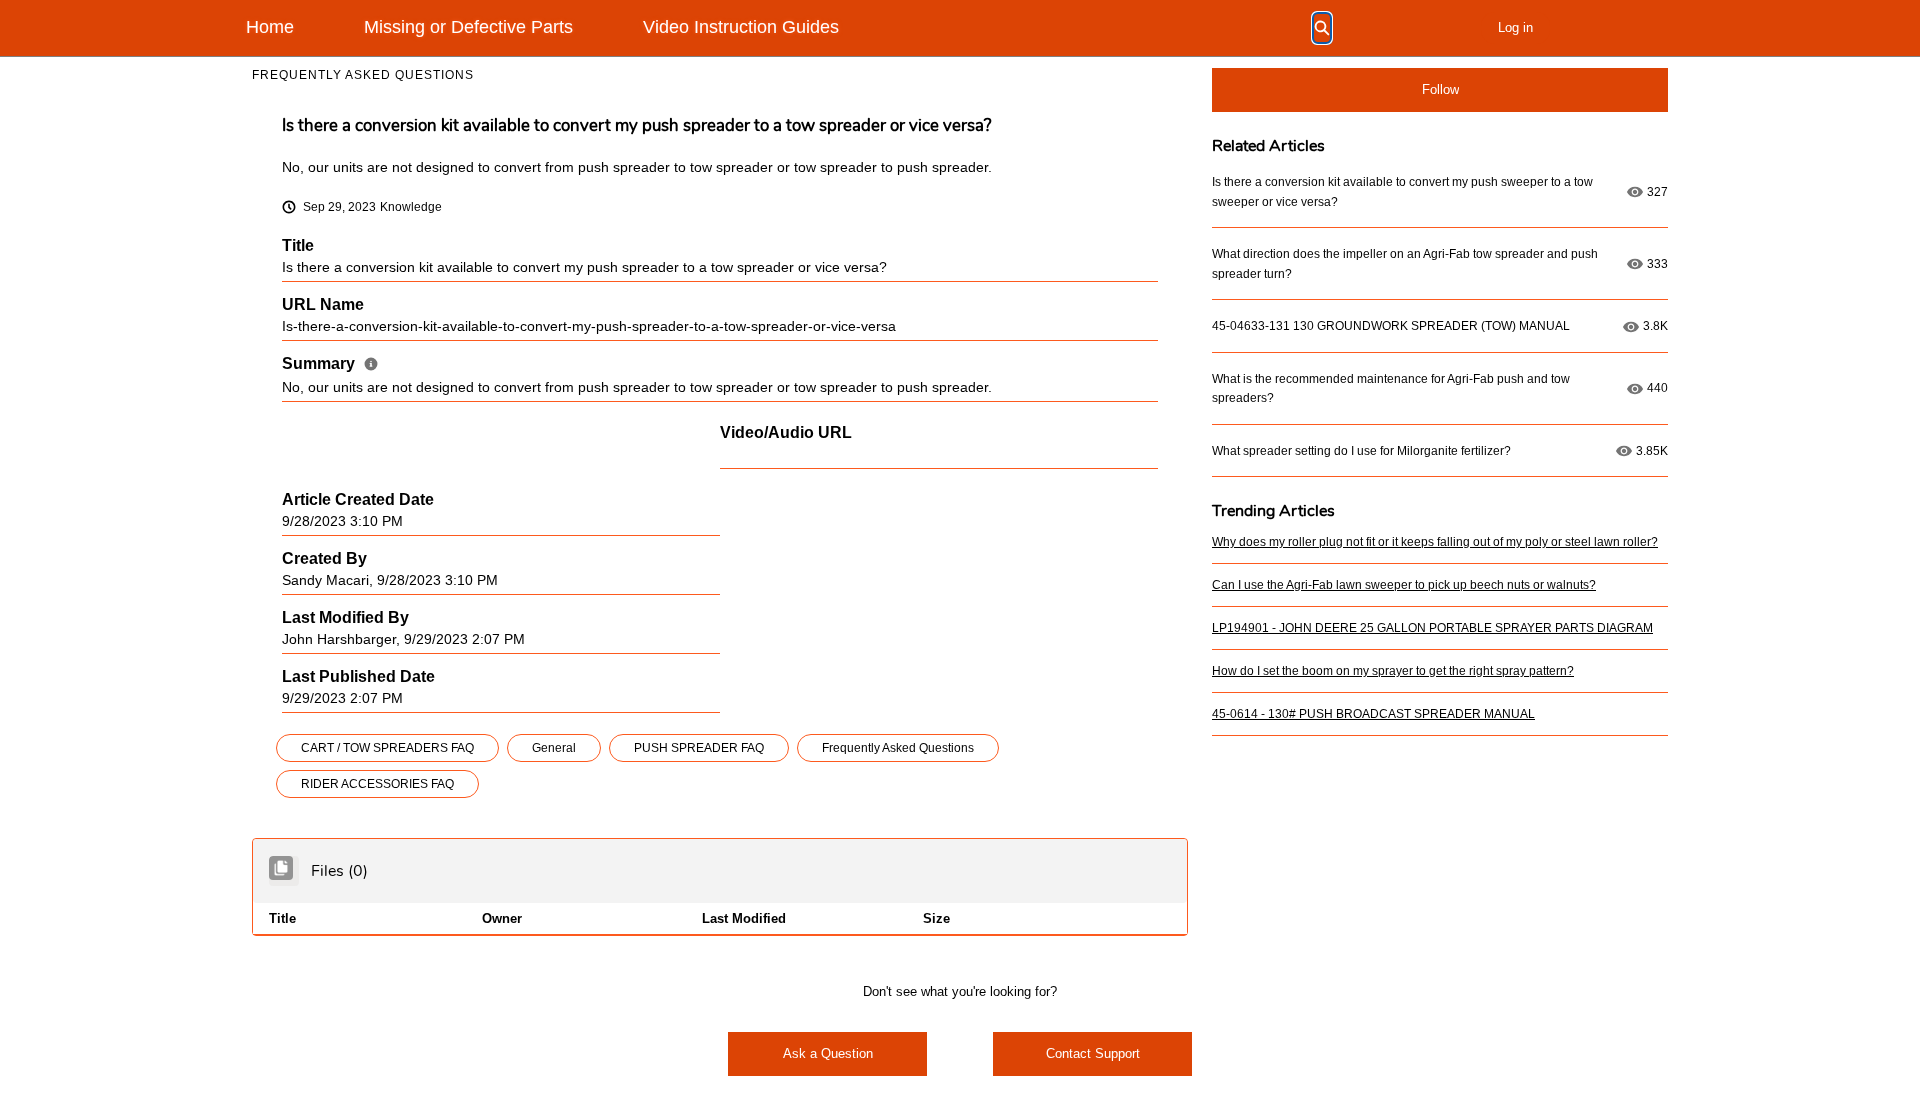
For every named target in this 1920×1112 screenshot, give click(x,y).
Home (270, 27)
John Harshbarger (339, 639)
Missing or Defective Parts (468, 27)
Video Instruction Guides (741, 27)
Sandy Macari (325, 580)
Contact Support (1093, 1053)
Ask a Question (828, 1053)
